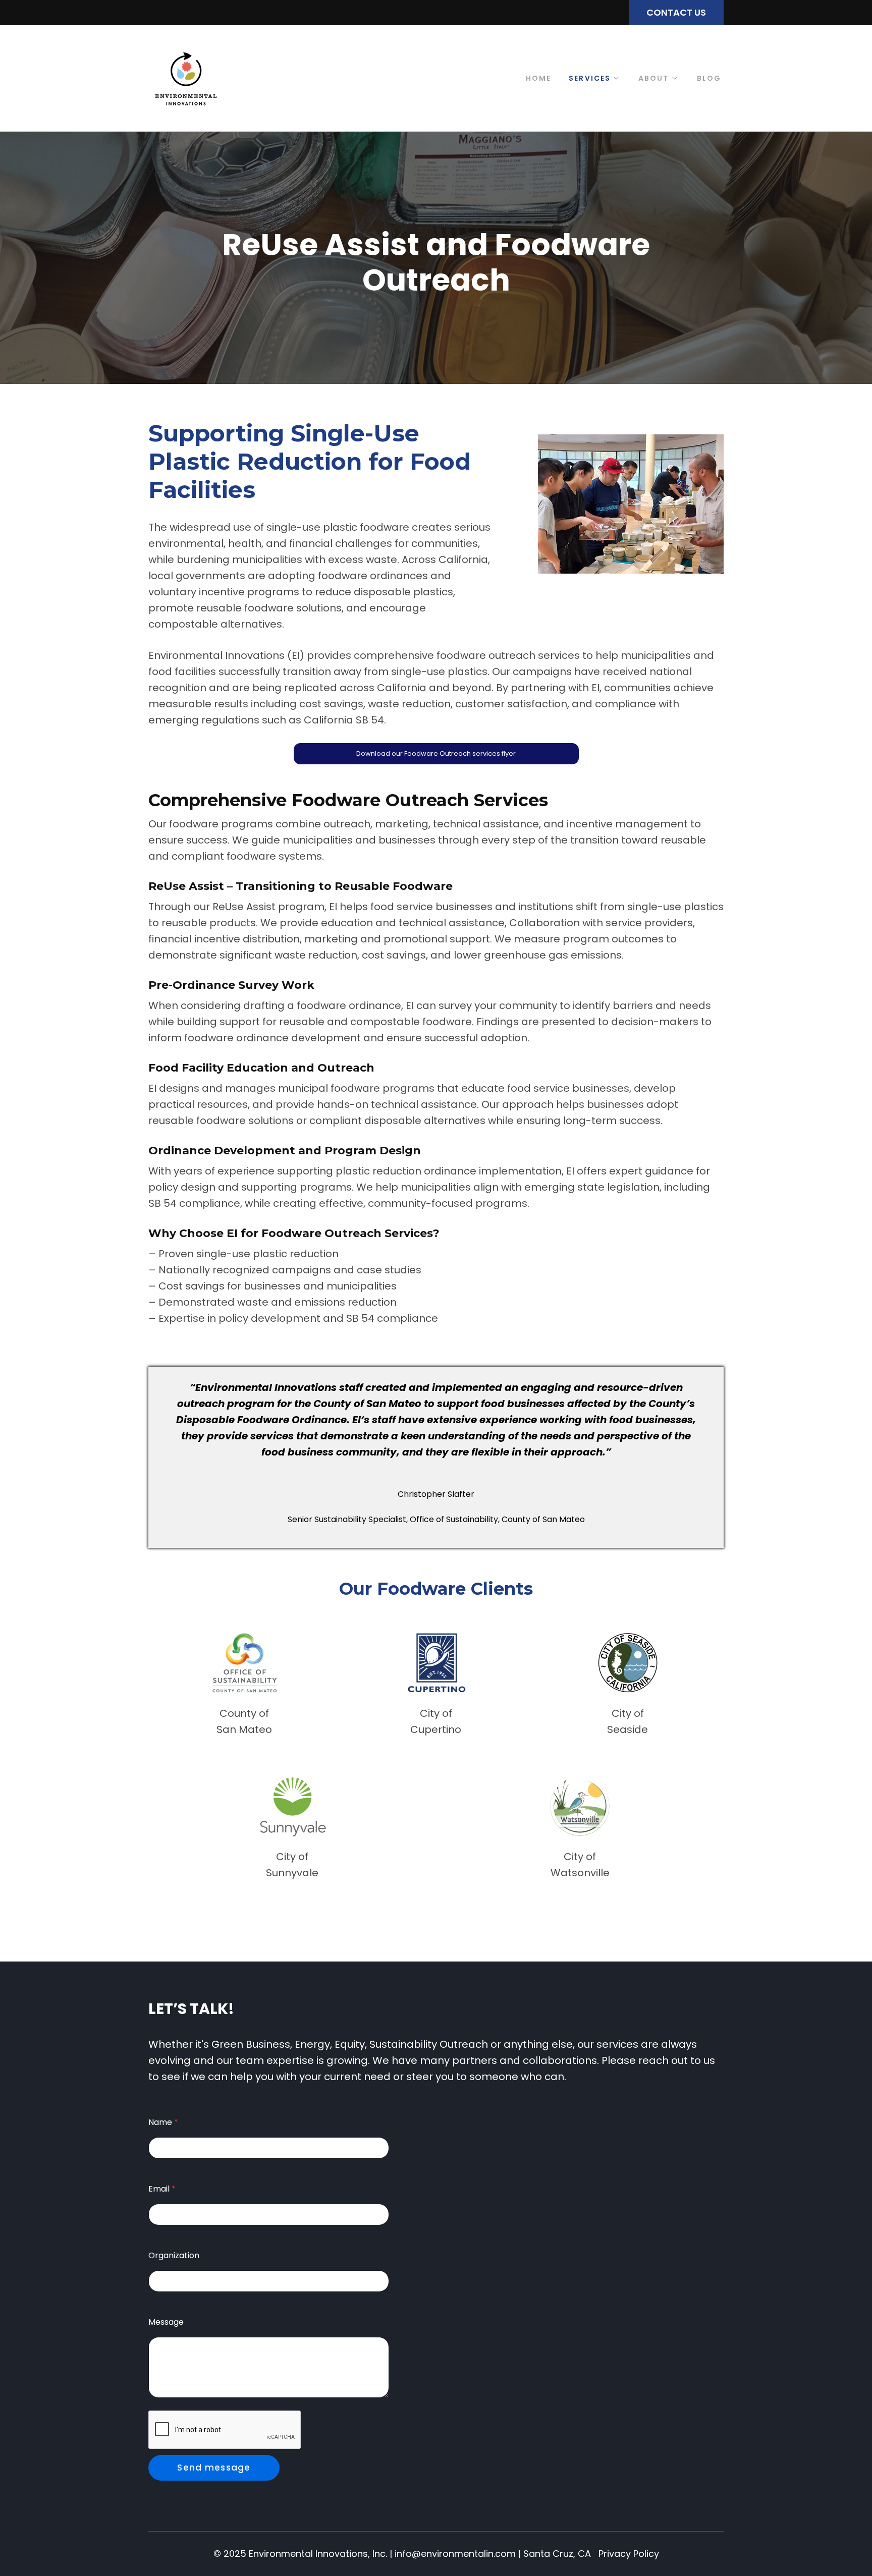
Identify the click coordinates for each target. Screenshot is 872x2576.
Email (162, 2189)
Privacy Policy (629, 2554)
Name (163, 2122)
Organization (174, 2255)
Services (590, 78)
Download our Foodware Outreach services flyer (436, 753)
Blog (709, 78)
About (654, 78)
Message (166, 2322)
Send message (214, 2468)
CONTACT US (676, 12)
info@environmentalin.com (455, 2554)
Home (538, 78)
